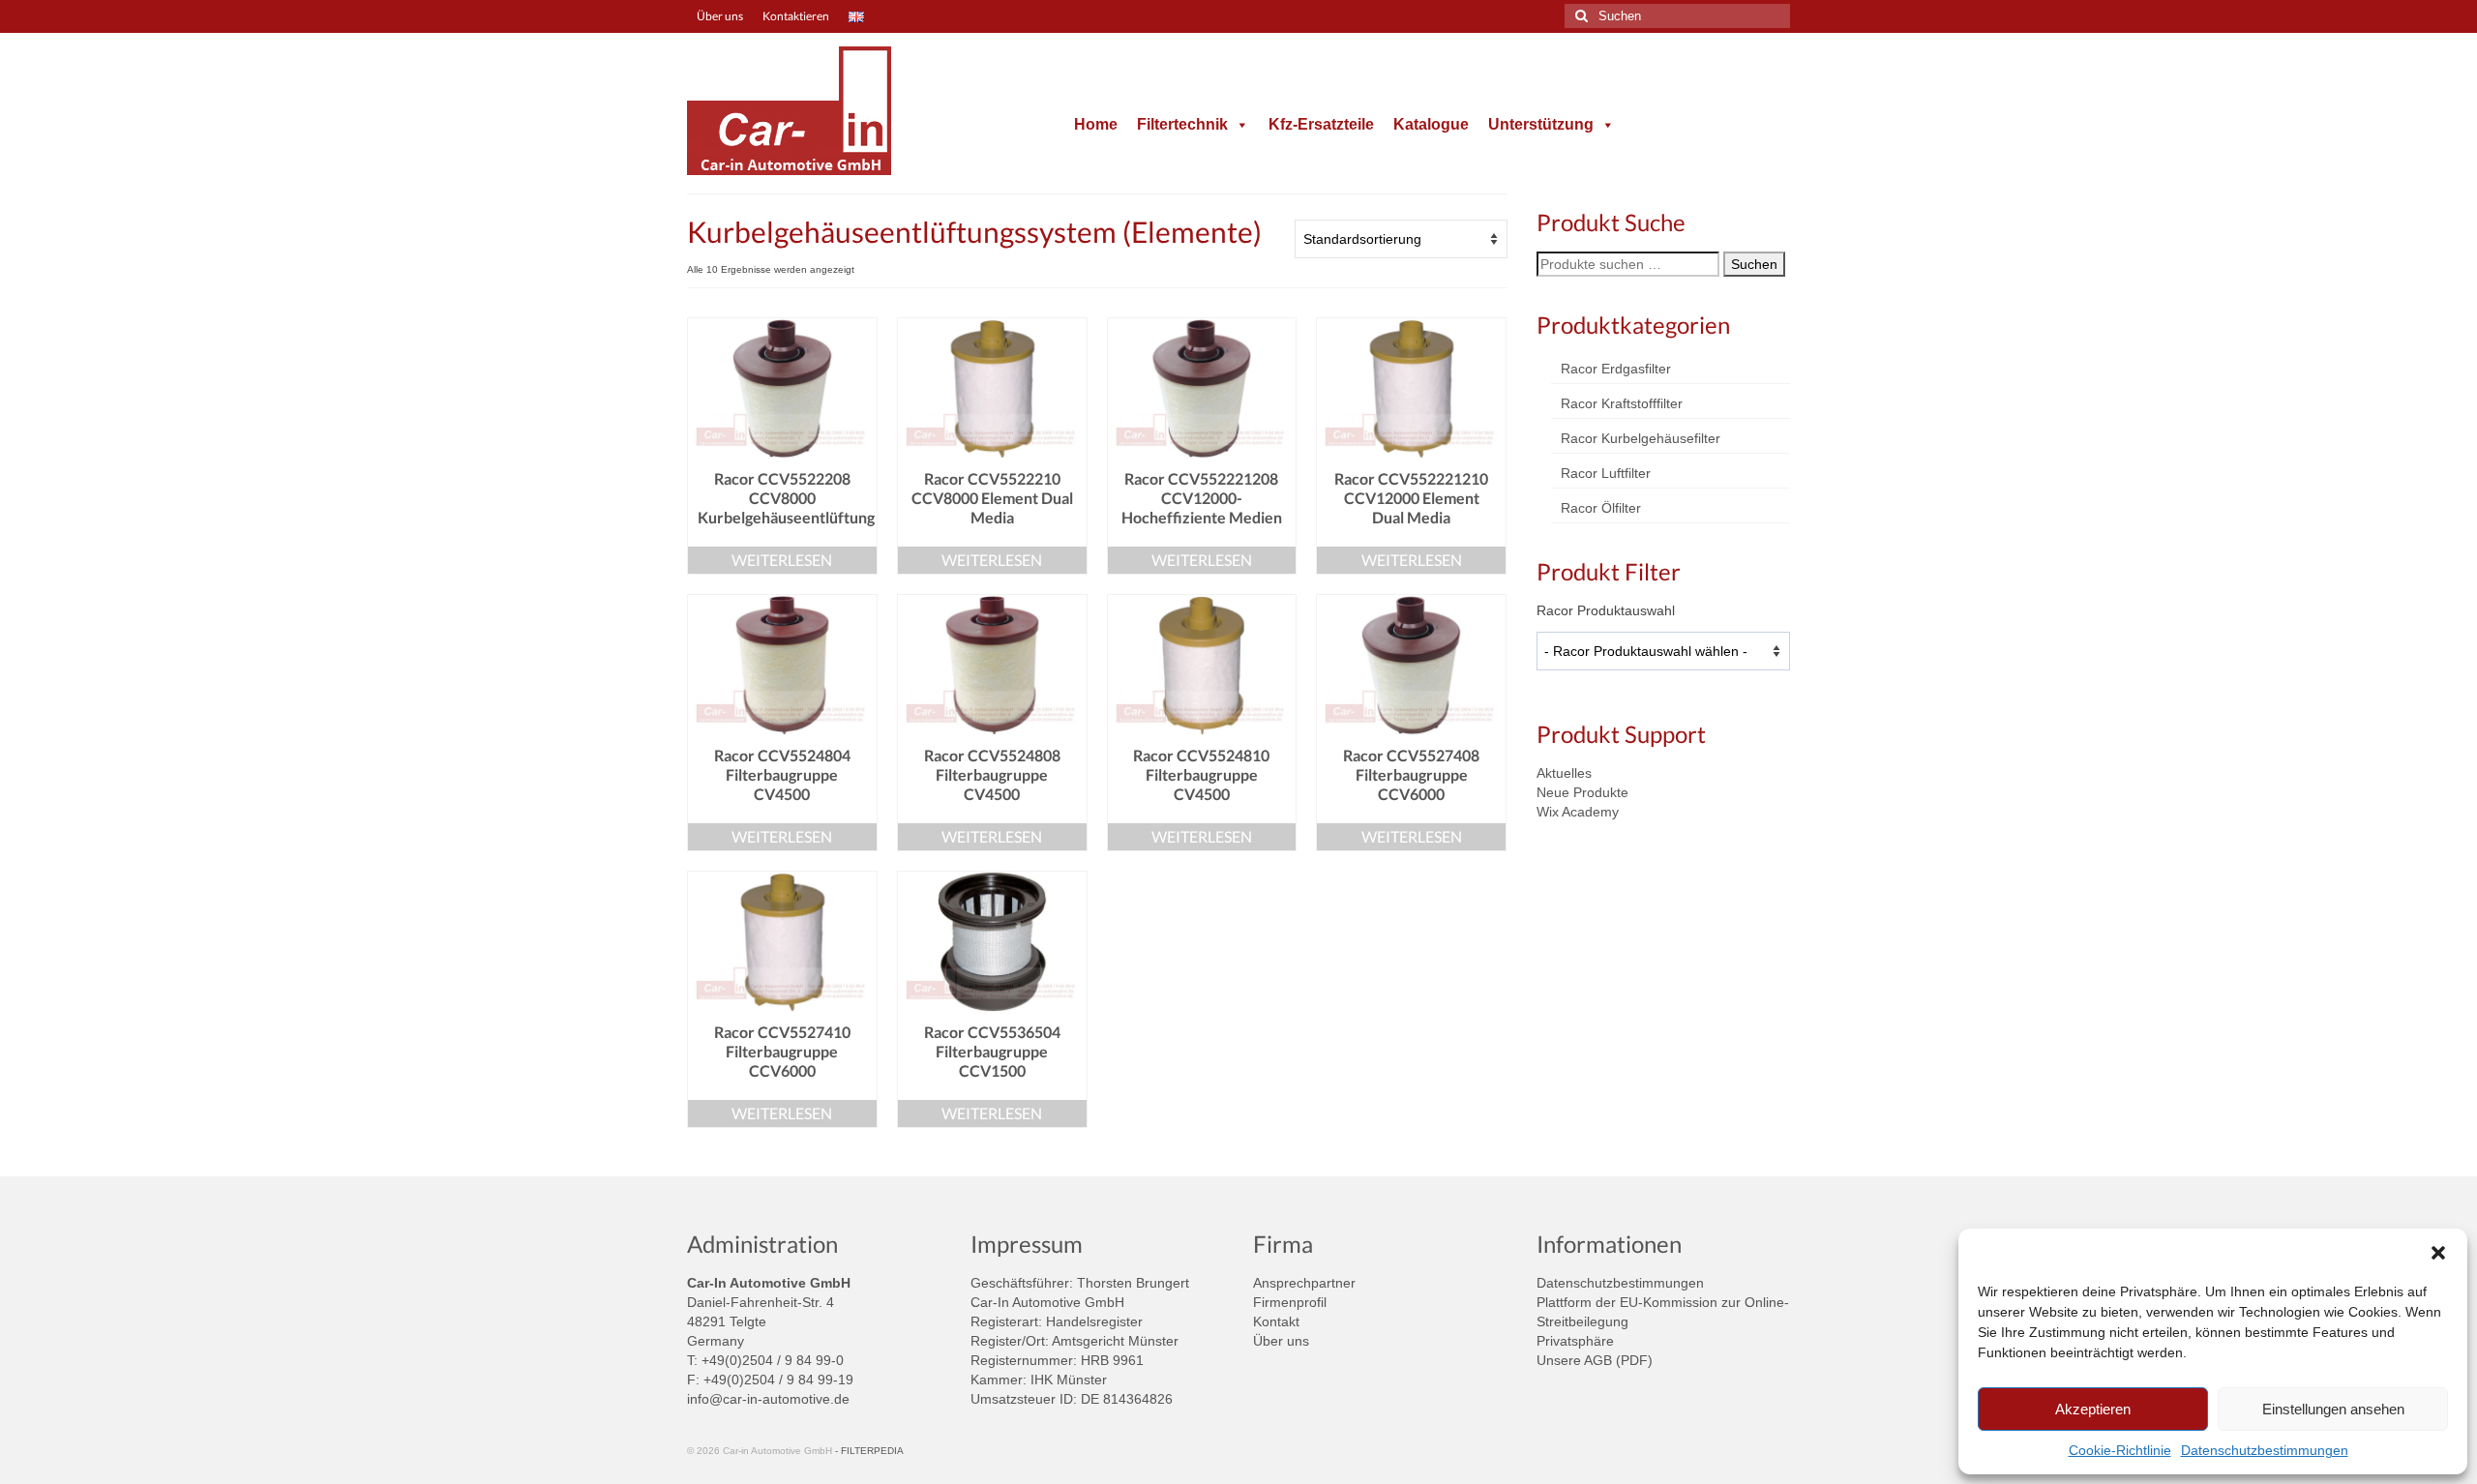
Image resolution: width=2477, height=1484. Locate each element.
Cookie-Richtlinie (2120, 1450)
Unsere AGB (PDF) (1595, 1360)
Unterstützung (1541, 124)
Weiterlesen (782, 560)
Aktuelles (1564, 773)
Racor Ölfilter (1601, 508)
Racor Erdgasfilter (1616, 369)
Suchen (1754, 264)
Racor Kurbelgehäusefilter (1641, 438)
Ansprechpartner (1304, 1283)
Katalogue (1431, 124)
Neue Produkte (1582, 792)
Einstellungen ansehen (2333, 1409)
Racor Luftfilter (1606, 473)
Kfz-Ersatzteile (1321, 124)
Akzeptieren (2093, 1409)
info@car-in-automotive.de (768, 1399)
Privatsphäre (1575, 1341)
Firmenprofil (1290, 1302)
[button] (2438, 1253)
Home (1096, 124)
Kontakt (1276, 1321)
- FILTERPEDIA (869, 1451)
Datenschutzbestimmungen (2265, 1450)
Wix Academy (1578, 812)
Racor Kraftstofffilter (1622, 403)
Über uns (1281, 1341)
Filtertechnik (1182, 124)
